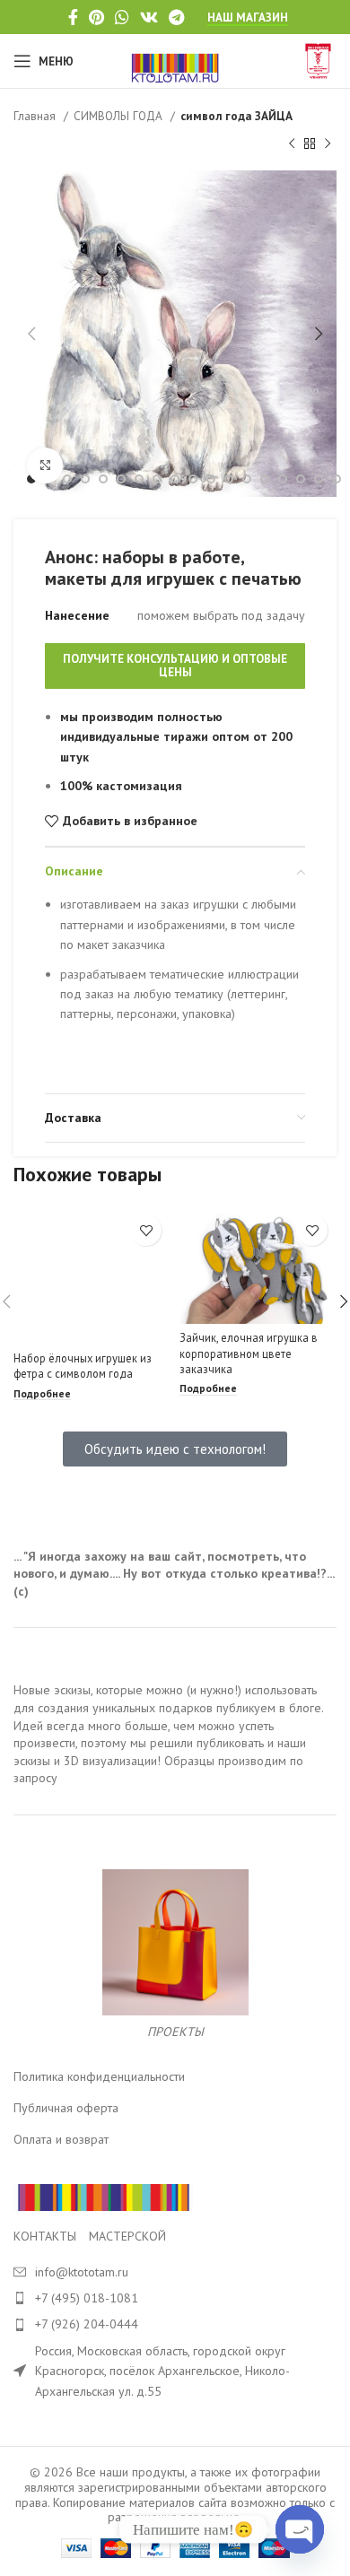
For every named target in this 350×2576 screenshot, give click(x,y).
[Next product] (328, 144)
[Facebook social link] (73, 17)
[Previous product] (292, 144)
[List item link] (175, 2298)
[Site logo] (175, 60)
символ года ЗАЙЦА (236, 116)
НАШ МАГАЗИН (248, 18)
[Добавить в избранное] (146, 1230)
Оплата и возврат (61, 2139)
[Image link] (103, 2197)
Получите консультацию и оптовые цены (175, 666)
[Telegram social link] (176, 17)
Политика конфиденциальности (99, 2076)
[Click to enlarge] (45, 466)
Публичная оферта (66, 2108)
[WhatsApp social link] (122, 17)
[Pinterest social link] (96, 17)
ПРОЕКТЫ (175, 2032)
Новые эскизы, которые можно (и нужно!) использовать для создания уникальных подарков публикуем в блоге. (168, 1699)
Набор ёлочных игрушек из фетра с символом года (83, 1366)
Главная (36, 116)
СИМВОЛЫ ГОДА (120, 116)
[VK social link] (149, 17)
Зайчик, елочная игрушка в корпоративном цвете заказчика (249, 1353)
